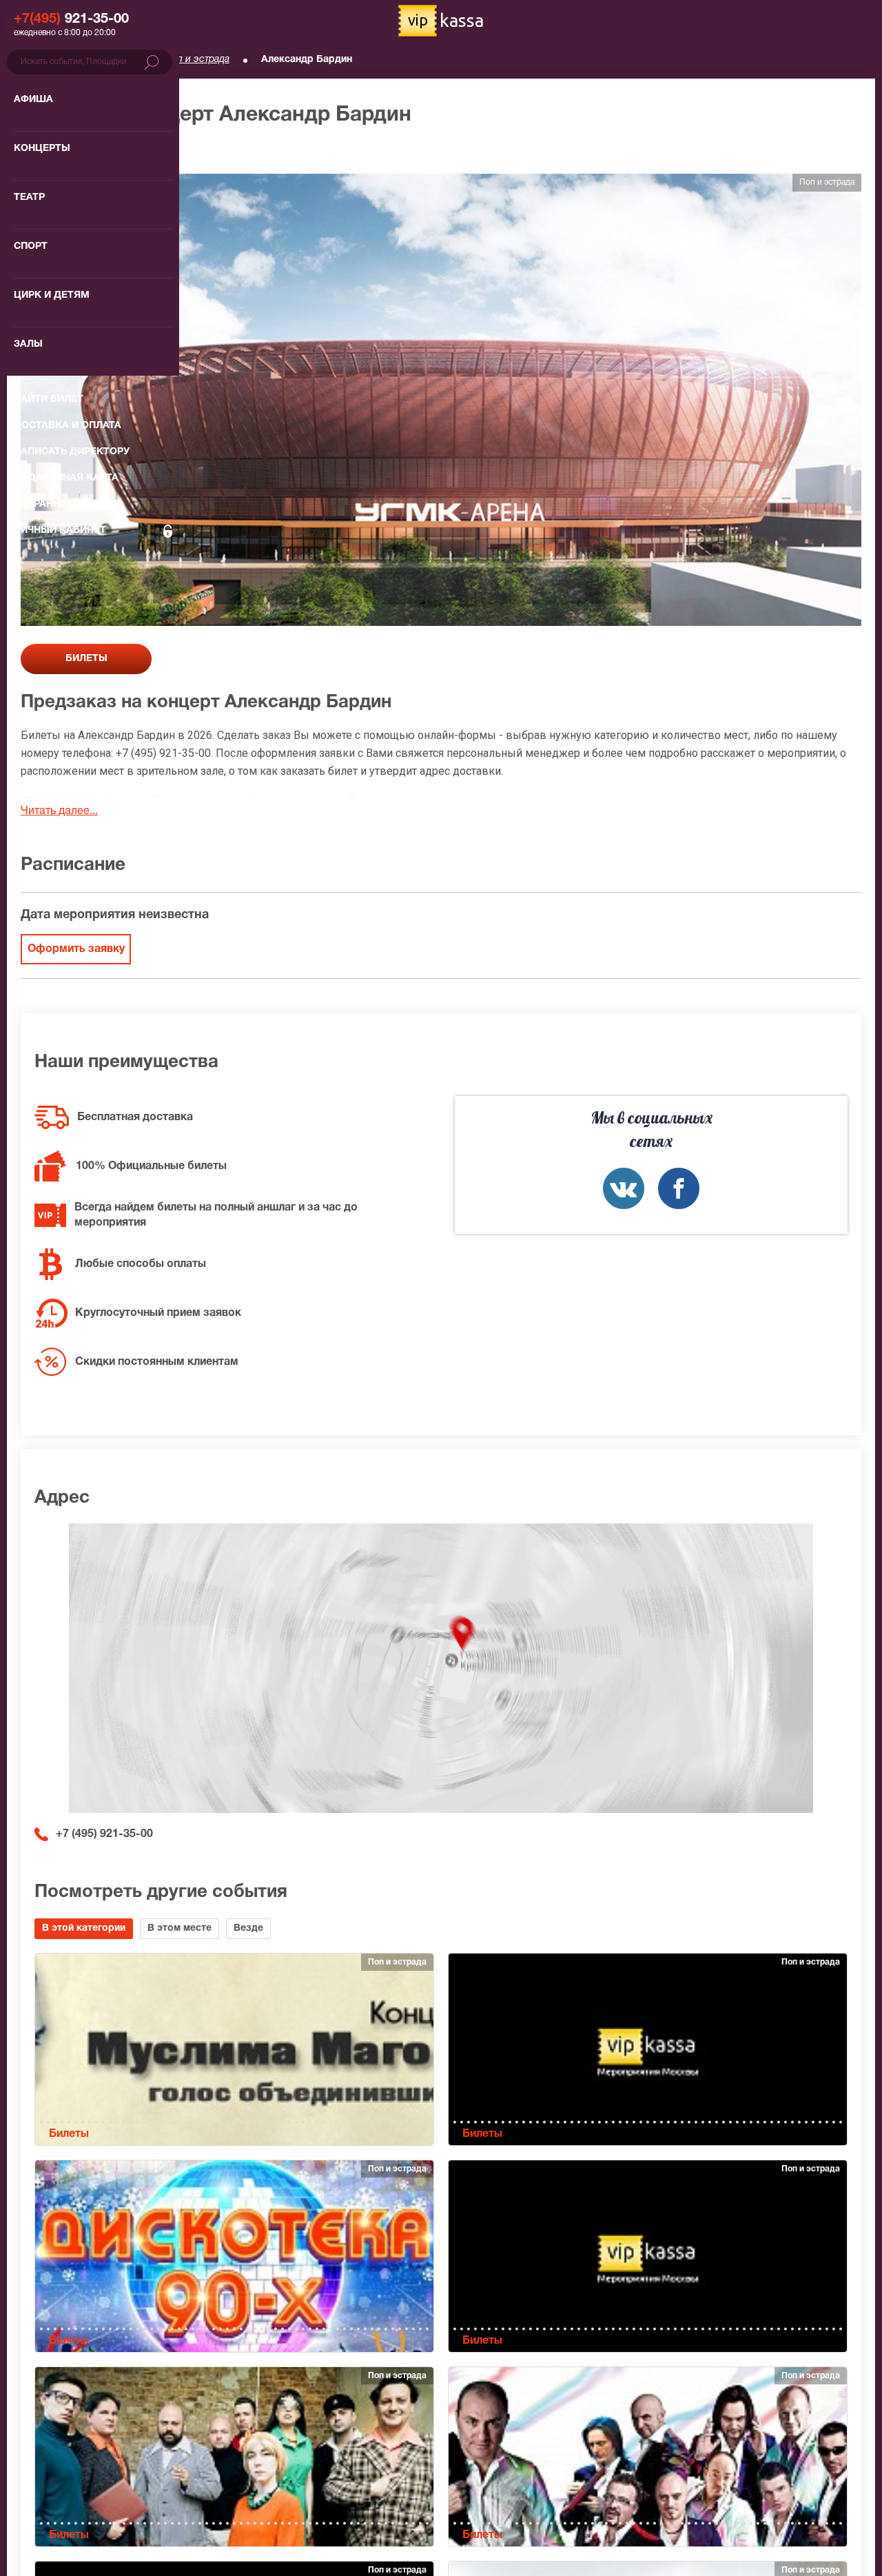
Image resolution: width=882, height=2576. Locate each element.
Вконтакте (624, 1188)
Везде (248, 1928)
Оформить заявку (76, 949)
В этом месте (180, 1928)
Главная (39, 60)
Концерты (111, 60)
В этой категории (84, 1928)
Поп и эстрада (197, 60)
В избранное (67, 151)
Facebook (679, 1188)
